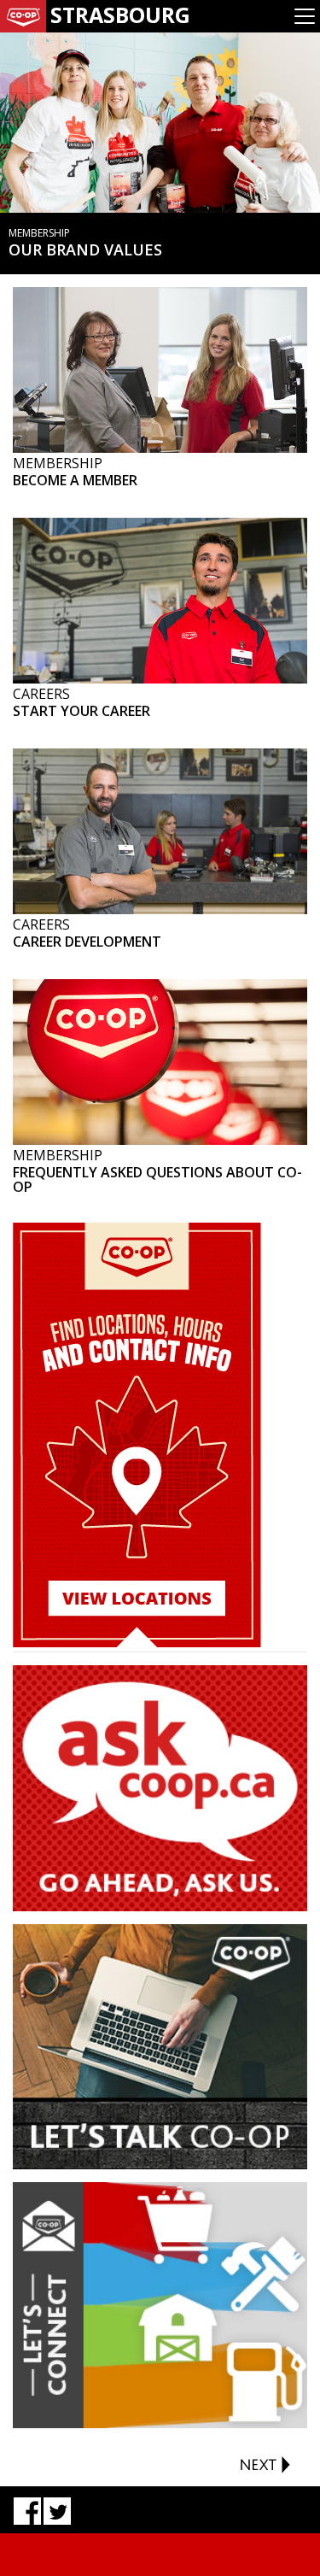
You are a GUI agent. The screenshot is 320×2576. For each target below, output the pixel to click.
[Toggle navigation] (305, 16)
